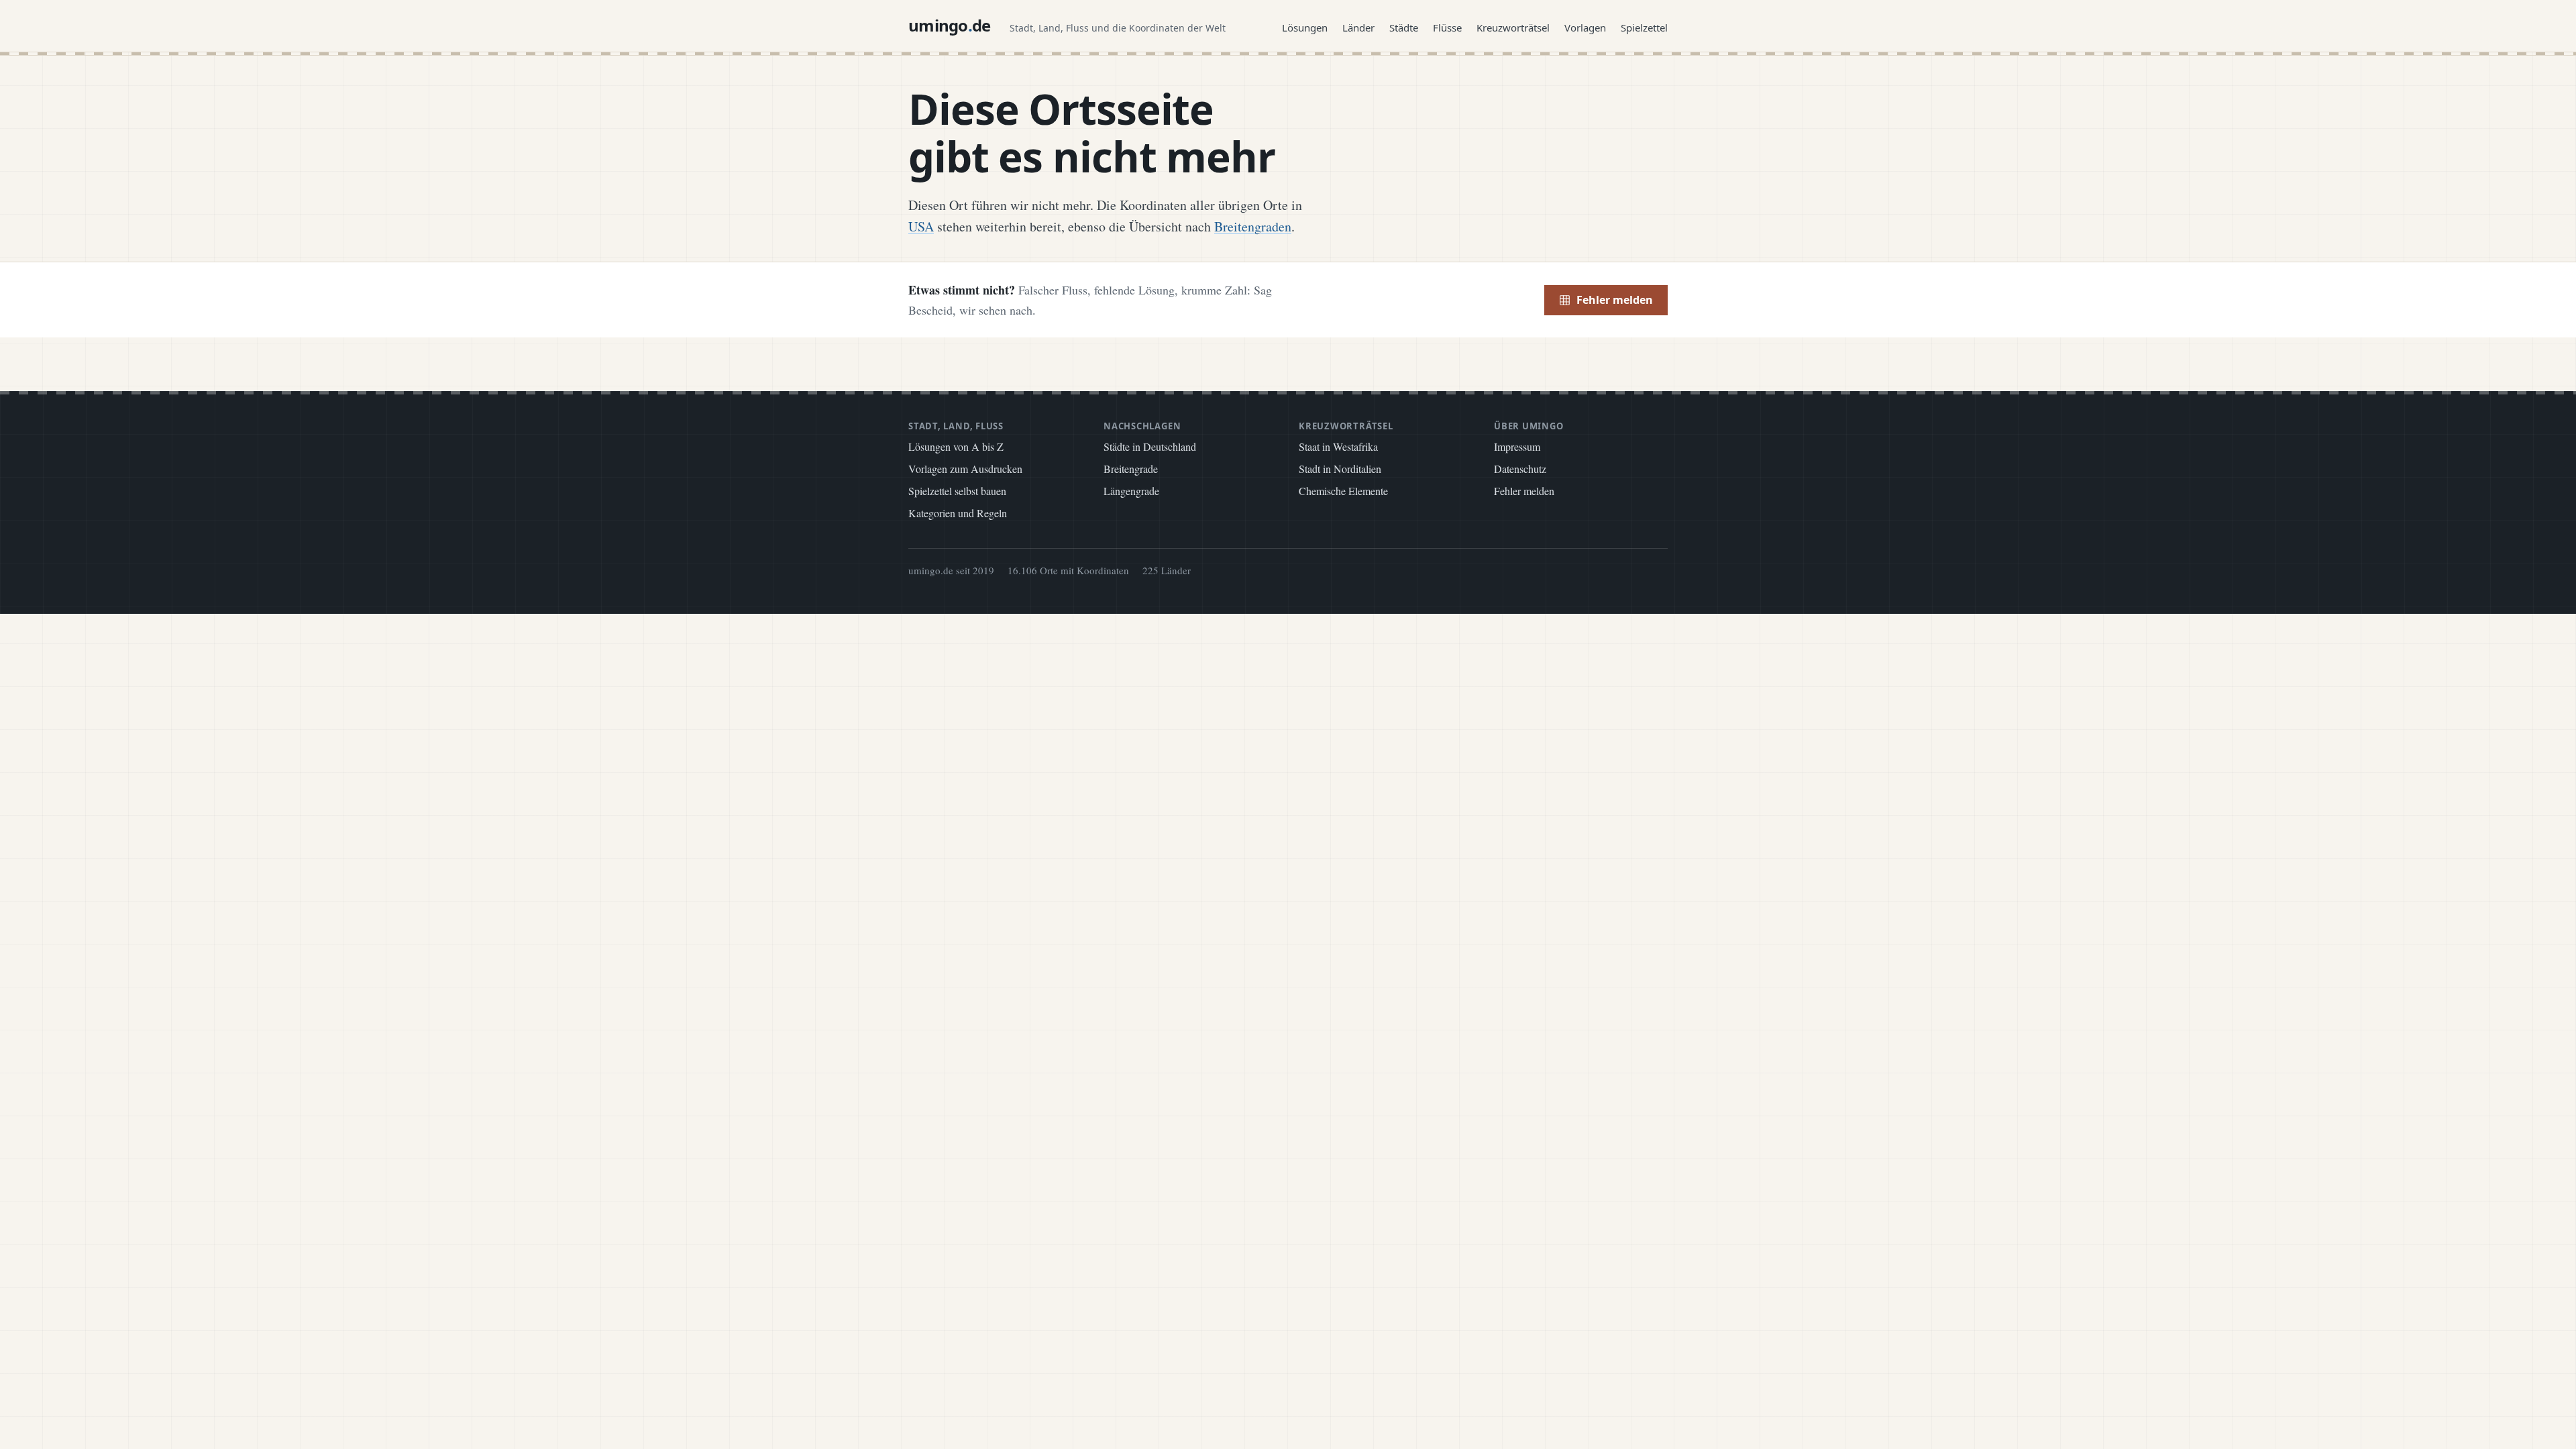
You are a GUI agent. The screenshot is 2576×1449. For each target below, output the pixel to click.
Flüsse (1447, 28)
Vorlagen (1585, 28)
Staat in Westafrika (1338, 446)
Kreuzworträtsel (1513, 28)
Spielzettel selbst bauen (957, 491)
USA (921, 226)
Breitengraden (1253, 226)
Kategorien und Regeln (958, 513)
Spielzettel (1644, 28)
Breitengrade (1131, 469)
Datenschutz (1520, 469)
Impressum (1517, 446)
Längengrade (1131, 491)
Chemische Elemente (1343, 491)
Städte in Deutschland (1150, 446)
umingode (950, 25)
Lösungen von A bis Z (956, 446)
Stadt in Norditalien (1340, 469)
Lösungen (1305, 28)
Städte (1404, 28)
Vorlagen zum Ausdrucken (965, 469)
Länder (1358, 28)
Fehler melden (1615, 300)
